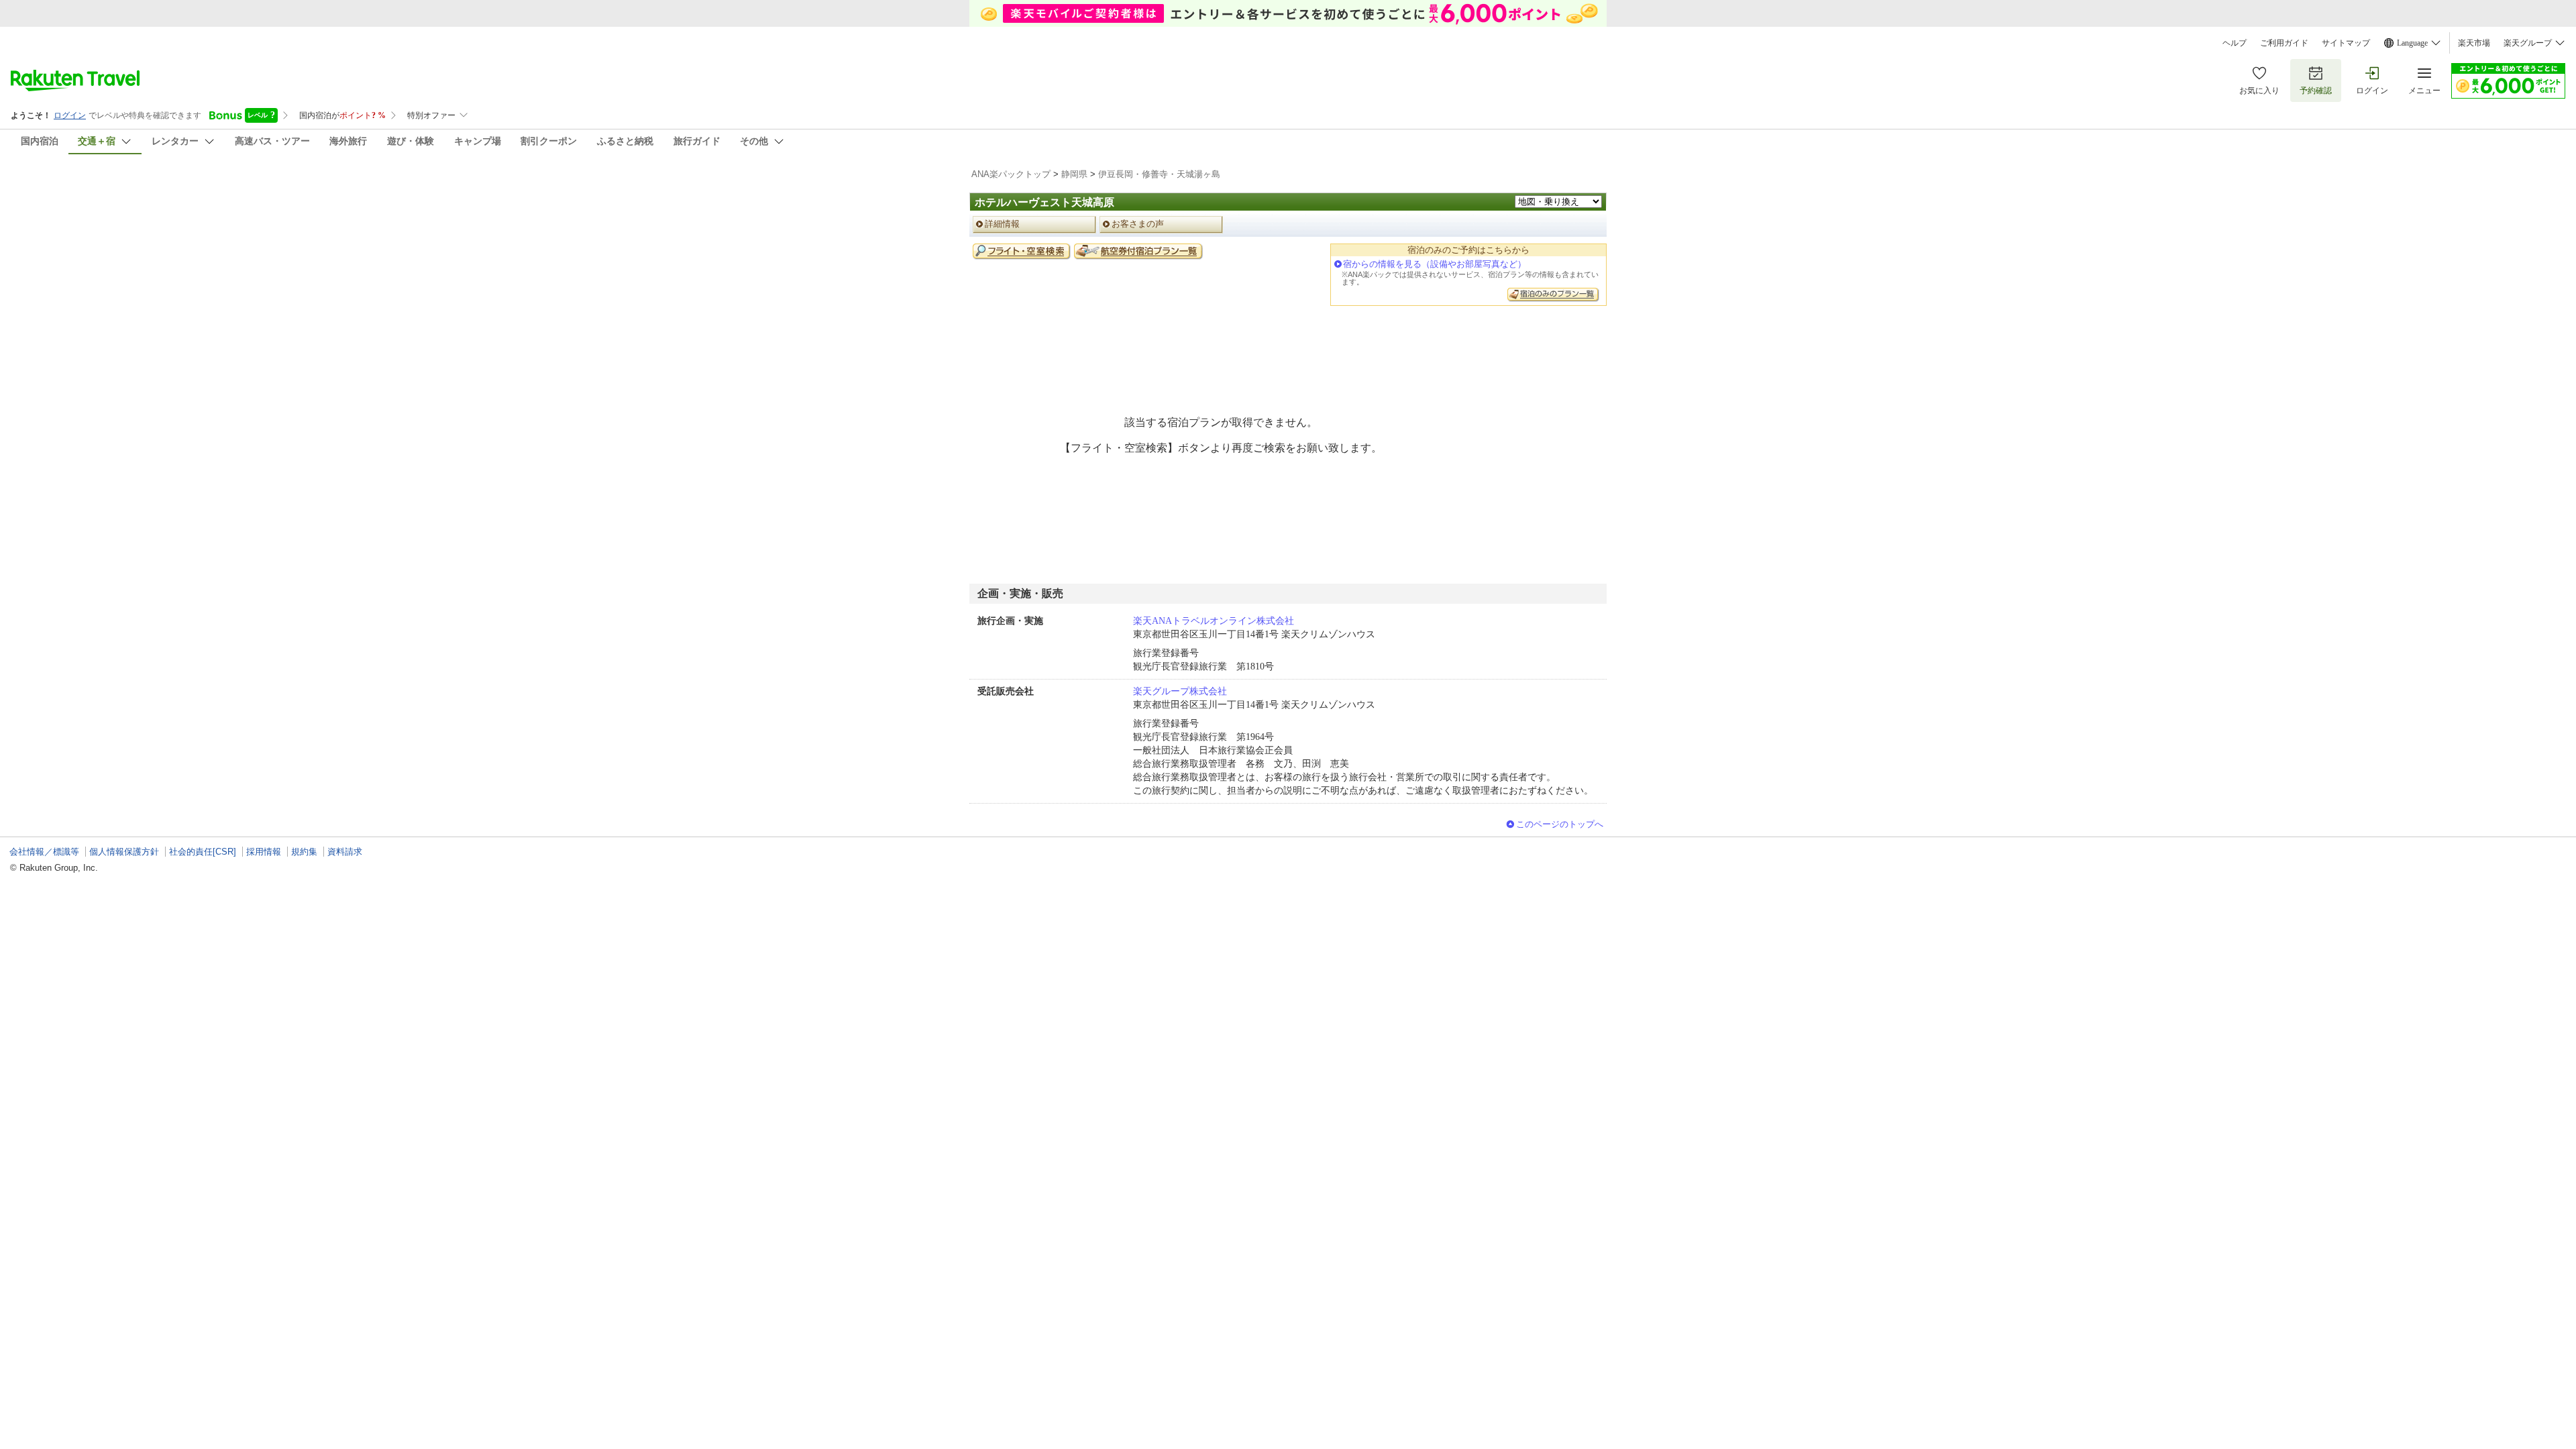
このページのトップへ (1560, 824)
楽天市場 (2474, 43)
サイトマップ (2346, 43)
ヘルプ (2235, 43)
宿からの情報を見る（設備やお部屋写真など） (1435, 264)
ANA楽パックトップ (1011, 174)
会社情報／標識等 (44, 852)
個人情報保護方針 (124, 852)
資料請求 (345, 852)
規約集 (304, 852)
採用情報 (264, 852)
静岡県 (1074, 174)
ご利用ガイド (2284, 43)
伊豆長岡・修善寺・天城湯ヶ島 (1159, 174)
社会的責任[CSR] (203, 852)
